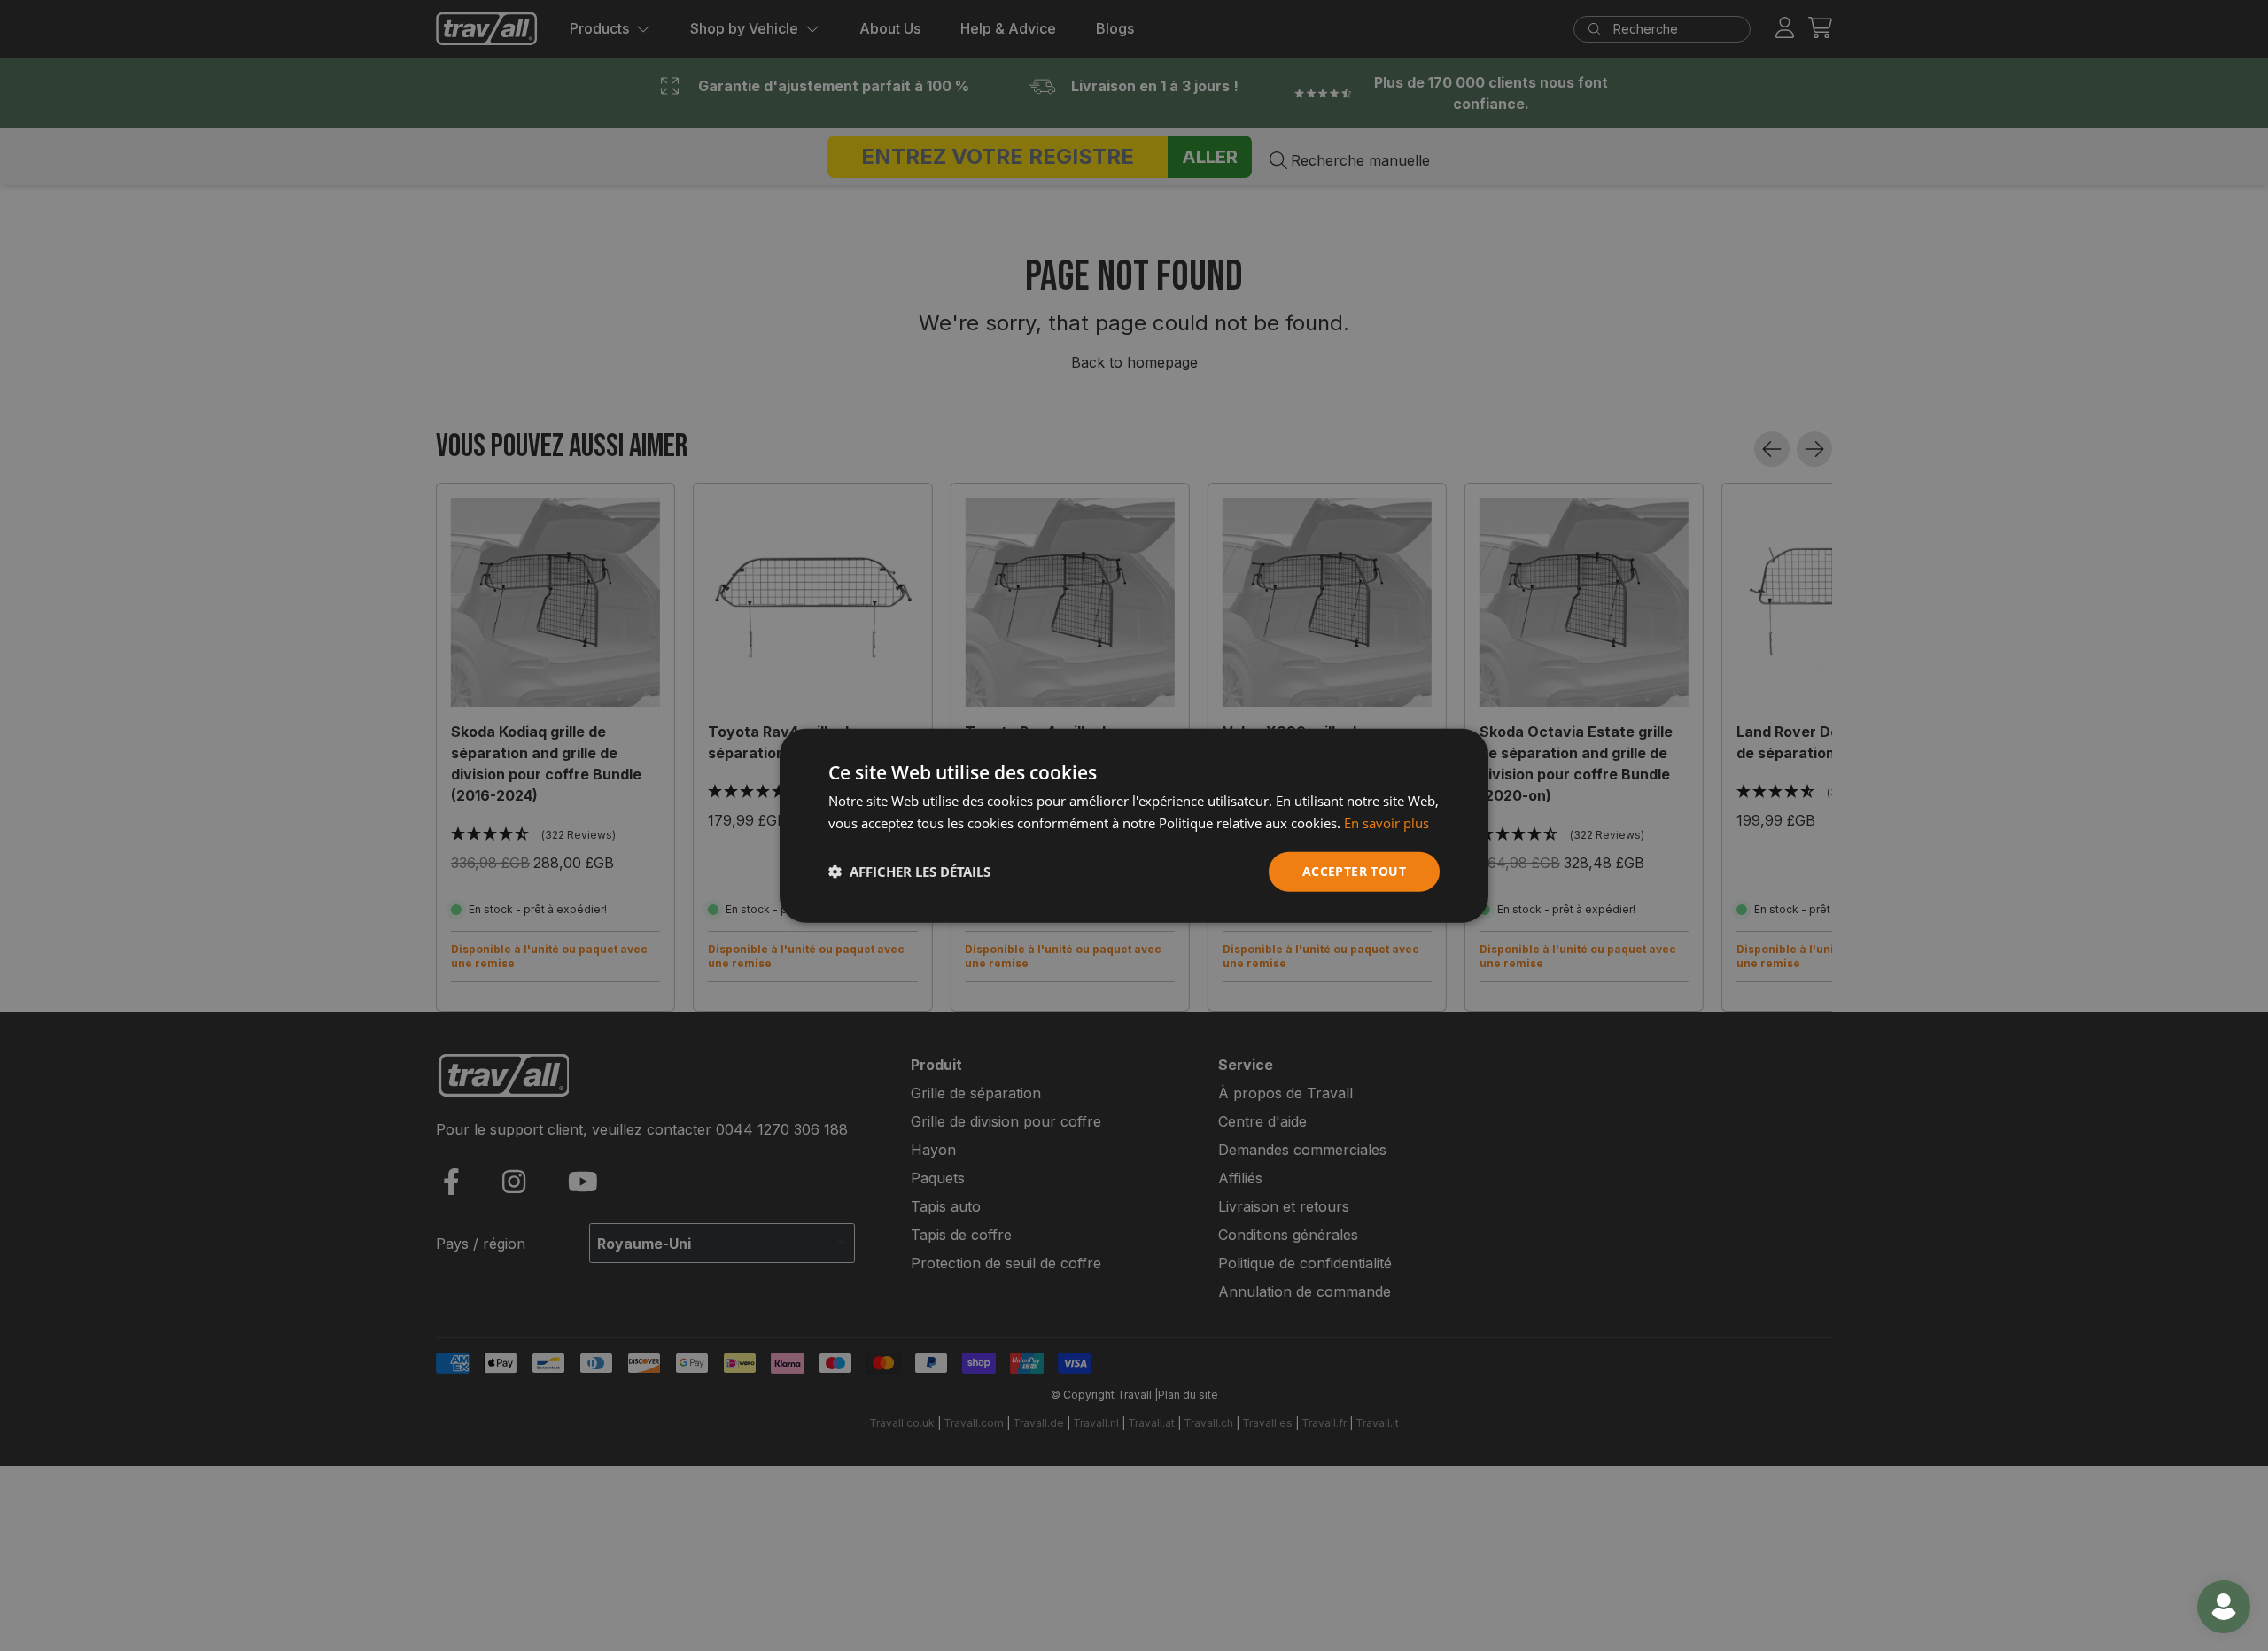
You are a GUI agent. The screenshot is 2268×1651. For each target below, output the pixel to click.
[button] (909, 872)
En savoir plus (1386, 823)
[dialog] (1134, 826)
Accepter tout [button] (1354, 871)
